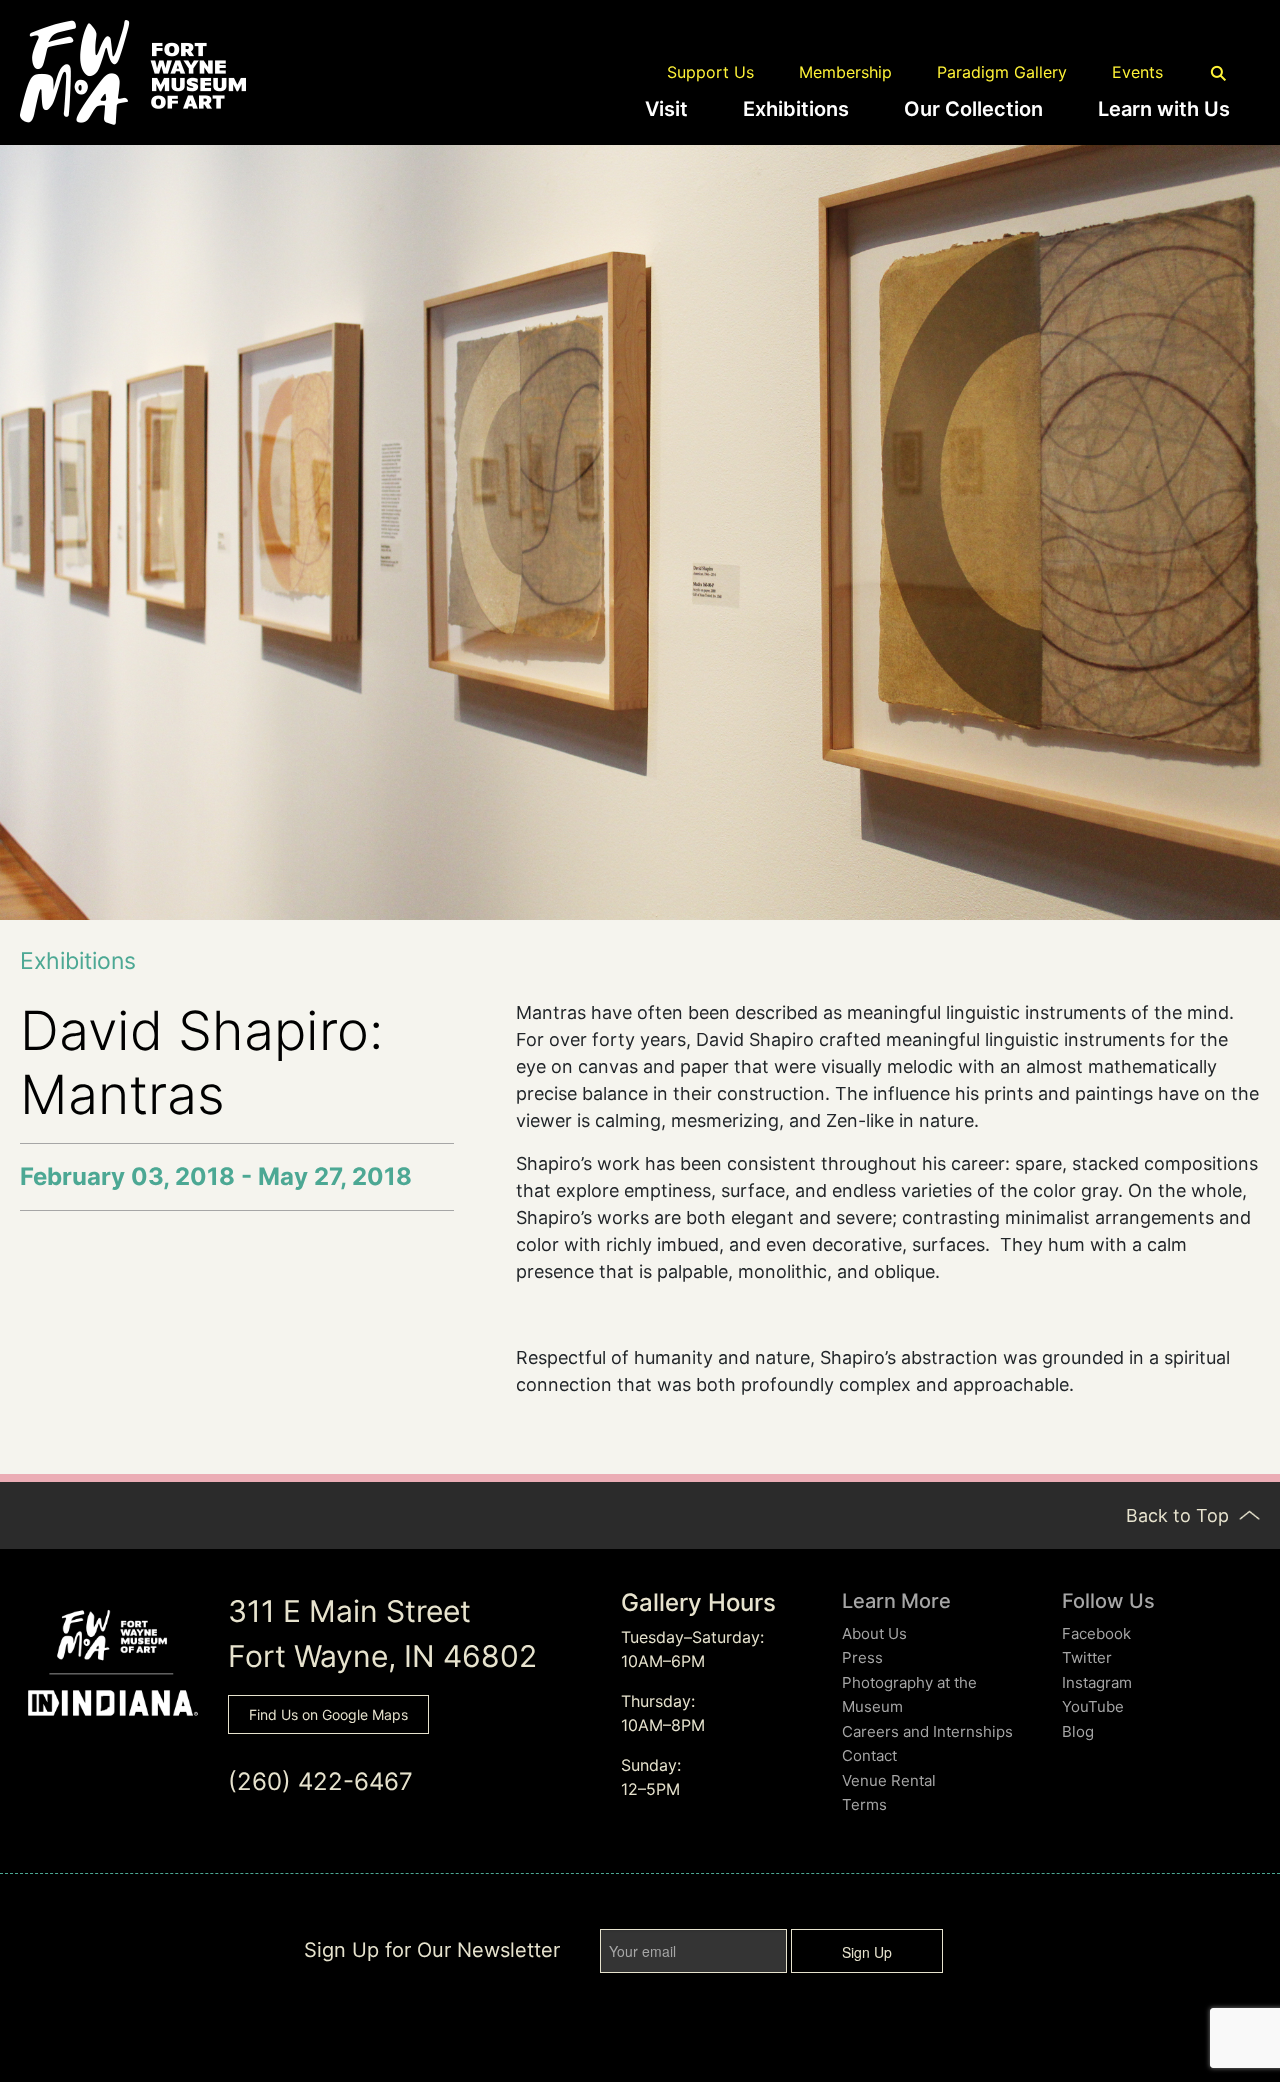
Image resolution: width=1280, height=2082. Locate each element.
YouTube (1093, 1706)
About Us (874, 1633)
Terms (864, 1804)
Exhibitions (796, 109)
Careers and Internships (927, 1731)
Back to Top (1180, 1515)
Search (1219, 74)
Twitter (1087, 1657)
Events (1137, 72)
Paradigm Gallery (1002, 72)
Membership (845, 72)
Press (862, 1657)
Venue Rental (889, 1780)
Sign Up (867, 1952)
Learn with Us (1164, 109)
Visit (666, 109)
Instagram (1097, 1682)
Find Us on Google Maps (328, 1714)
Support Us (710, 72)
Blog (1078, 1731)
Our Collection (973, 109)
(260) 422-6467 (320, 1781)
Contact (869, 1755)
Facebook (1096, 1633)
